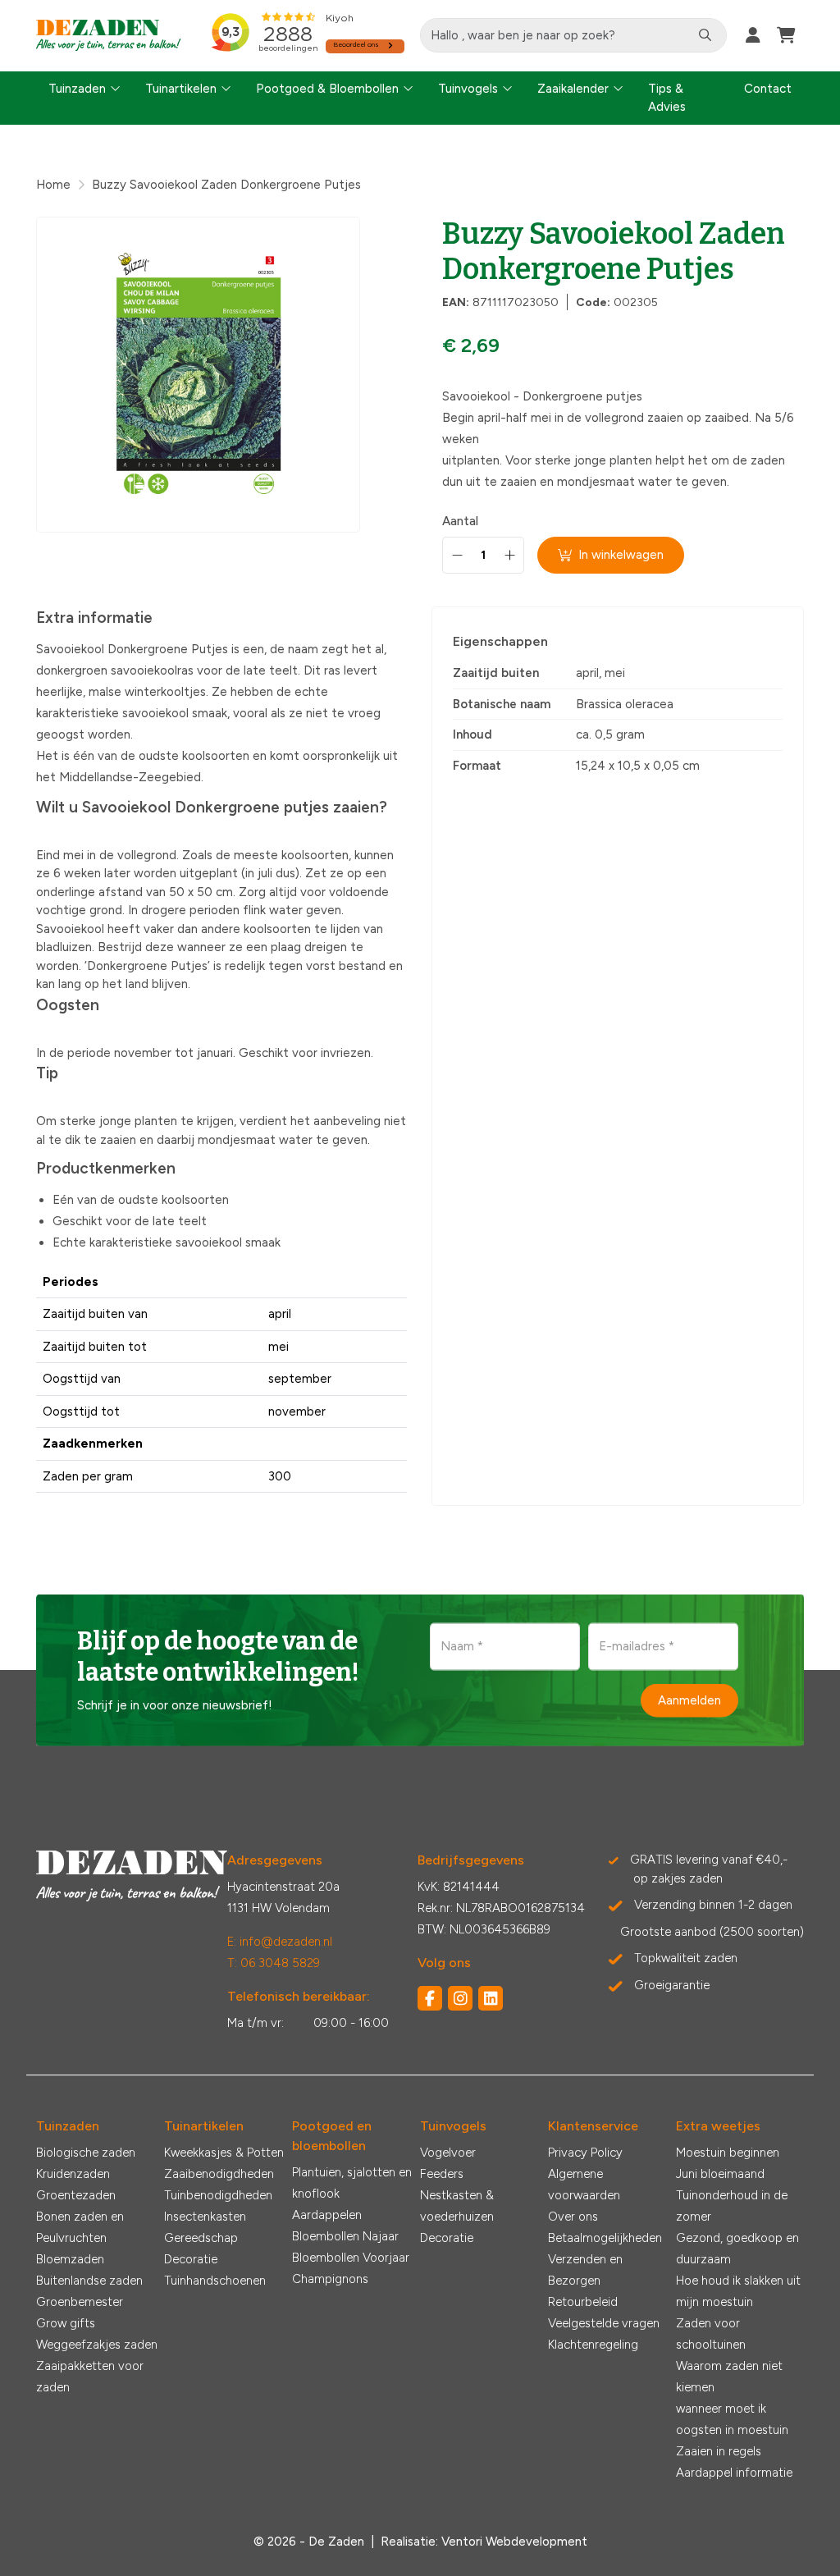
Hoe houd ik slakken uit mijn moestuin (738, 2291)
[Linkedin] (491, 1998)
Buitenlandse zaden (89, 2281)
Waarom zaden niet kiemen (729, 2377)
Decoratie (191, 2259)
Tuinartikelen (181, 89)
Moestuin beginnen (728, 2153)
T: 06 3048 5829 (274, 1963)
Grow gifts (66, 2323)
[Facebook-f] (430, 1998)
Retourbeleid (583, 2302)
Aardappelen (327, 2215)
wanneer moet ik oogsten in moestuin (732, 2419)
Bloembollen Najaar (345, 2236)
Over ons (573, 2217)
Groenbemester (80, 2302)
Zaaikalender (573, 89)
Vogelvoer (448, 2153)
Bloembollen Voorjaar (351, 2258)
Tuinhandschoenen (215, 2281)
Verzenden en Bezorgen (585, 2270)
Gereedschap (201, 2238)
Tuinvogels (468, 89)
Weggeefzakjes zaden (97, 2345)
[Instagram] (460, 1998)
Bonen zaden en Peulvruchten (80, 2227)
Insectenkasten (205, 2217)
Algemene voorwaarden (584, 2185)
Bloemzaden (70, 2259)
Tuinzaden (77, 89)
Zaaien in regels (719, 2451)
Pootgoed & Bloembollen (327, 89)
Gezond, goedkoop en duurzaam (737, 2249)
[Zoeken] (705, 35)
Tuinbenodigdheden (218, 2195)
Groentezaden (76, 2195)
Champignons (330, 2279)
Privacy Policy (585, 2153)
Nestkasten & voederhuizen (457, 2206)
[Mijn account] (753, 35)
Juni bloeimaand (720, 2174)
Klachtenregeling (593, 2345)
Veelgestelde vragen (604, 2323)
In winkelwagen (621, 555)
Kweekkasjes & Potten (224, 2153)
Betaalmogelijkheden (605, 2238)
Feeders (442, 2174)
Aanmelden (689, 1700)
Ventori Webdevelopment (514, 2542)
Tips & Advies (667, 98)
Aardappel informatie (734, 2473)
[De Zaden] (109, 36)
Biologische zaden (86, 2153)
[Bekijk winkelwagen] (786, 35)
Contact (768, 89)
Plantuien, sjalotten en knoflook (352, 2183)
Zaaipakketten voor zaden (90, 2377)
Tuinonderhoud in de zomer (732, 2206)
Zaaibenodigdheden (219, 2174)
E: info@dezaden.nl (280, 1942)
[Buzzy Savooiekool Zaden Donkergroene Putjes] (198, 375)
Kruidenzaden (73, 2174)
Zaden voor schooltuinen (711, 2334)
